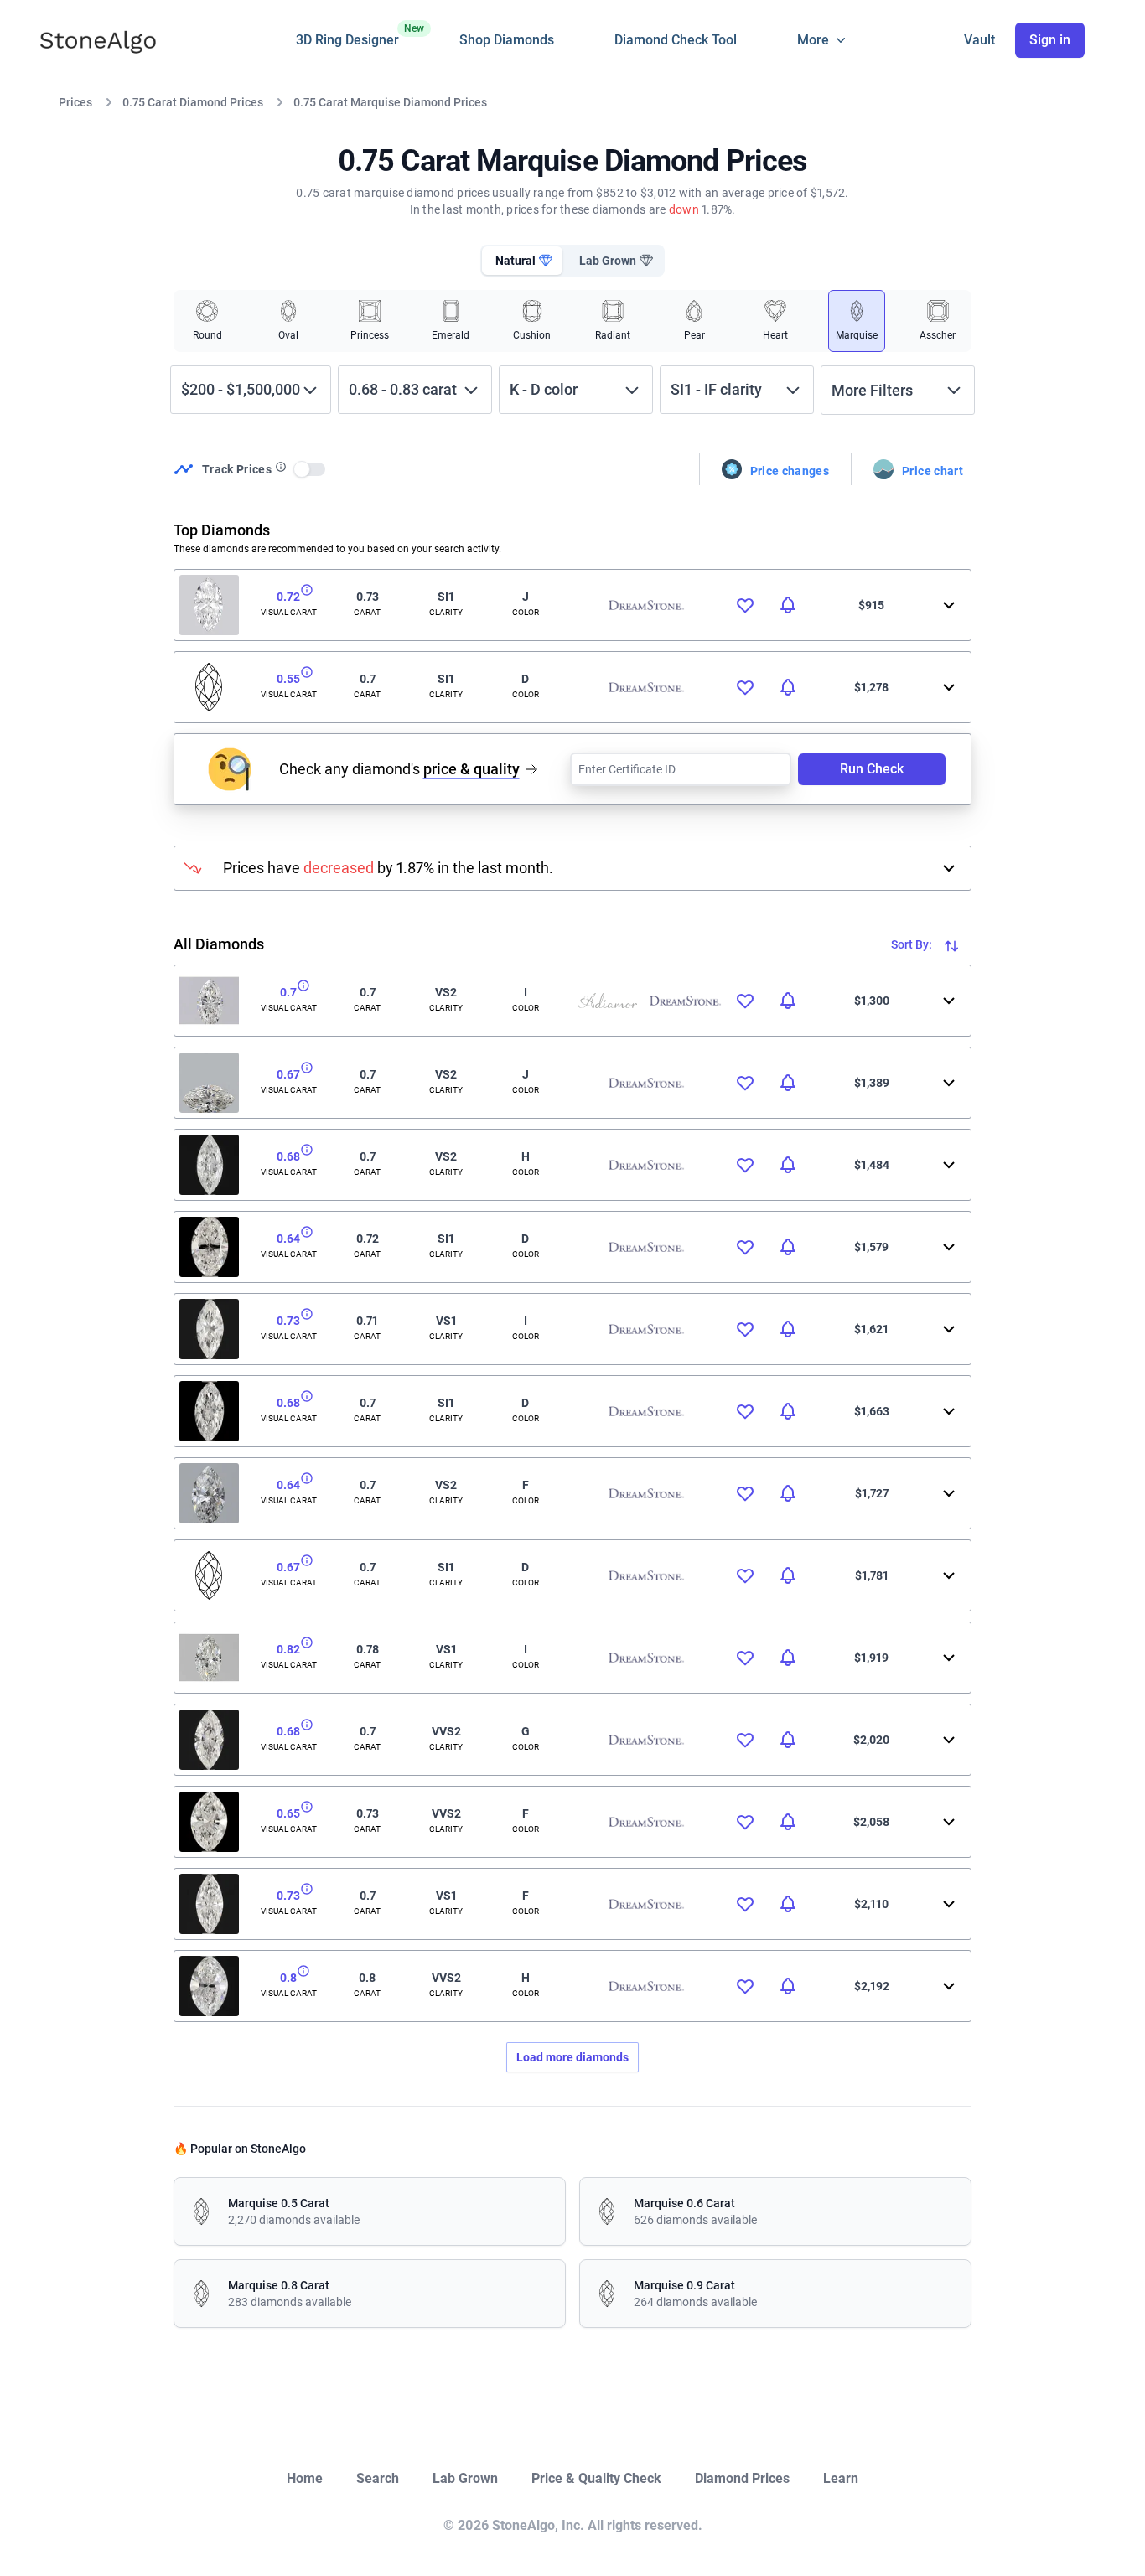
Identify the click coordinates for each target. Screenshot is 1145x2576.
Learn (841, 2478)
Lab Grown (465, 2478)
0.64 (288, 1239)
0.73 (288, 1321)
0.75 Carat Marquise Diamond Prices (390, 102)
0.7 (288, 992)
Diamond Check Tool (676, 40)
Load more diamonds (572, 2057)
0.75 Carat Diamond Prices (193, 102)
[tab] (522, 261)
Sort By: (913, 944)
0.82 (288, 1649)
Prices (75, 102)
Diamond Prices (742, 2478)
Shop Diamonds (507, 40)
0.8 (288, 1978)
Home (305, 2478)
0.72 (288, 597)
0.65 (288, 1813)
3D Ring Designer (347, 35)
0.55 (288, 679)
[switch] (310, 469)
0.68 (288, 1156)
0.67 (288, 1074)
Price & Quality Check (596, 2478)
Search (378, 2478)
